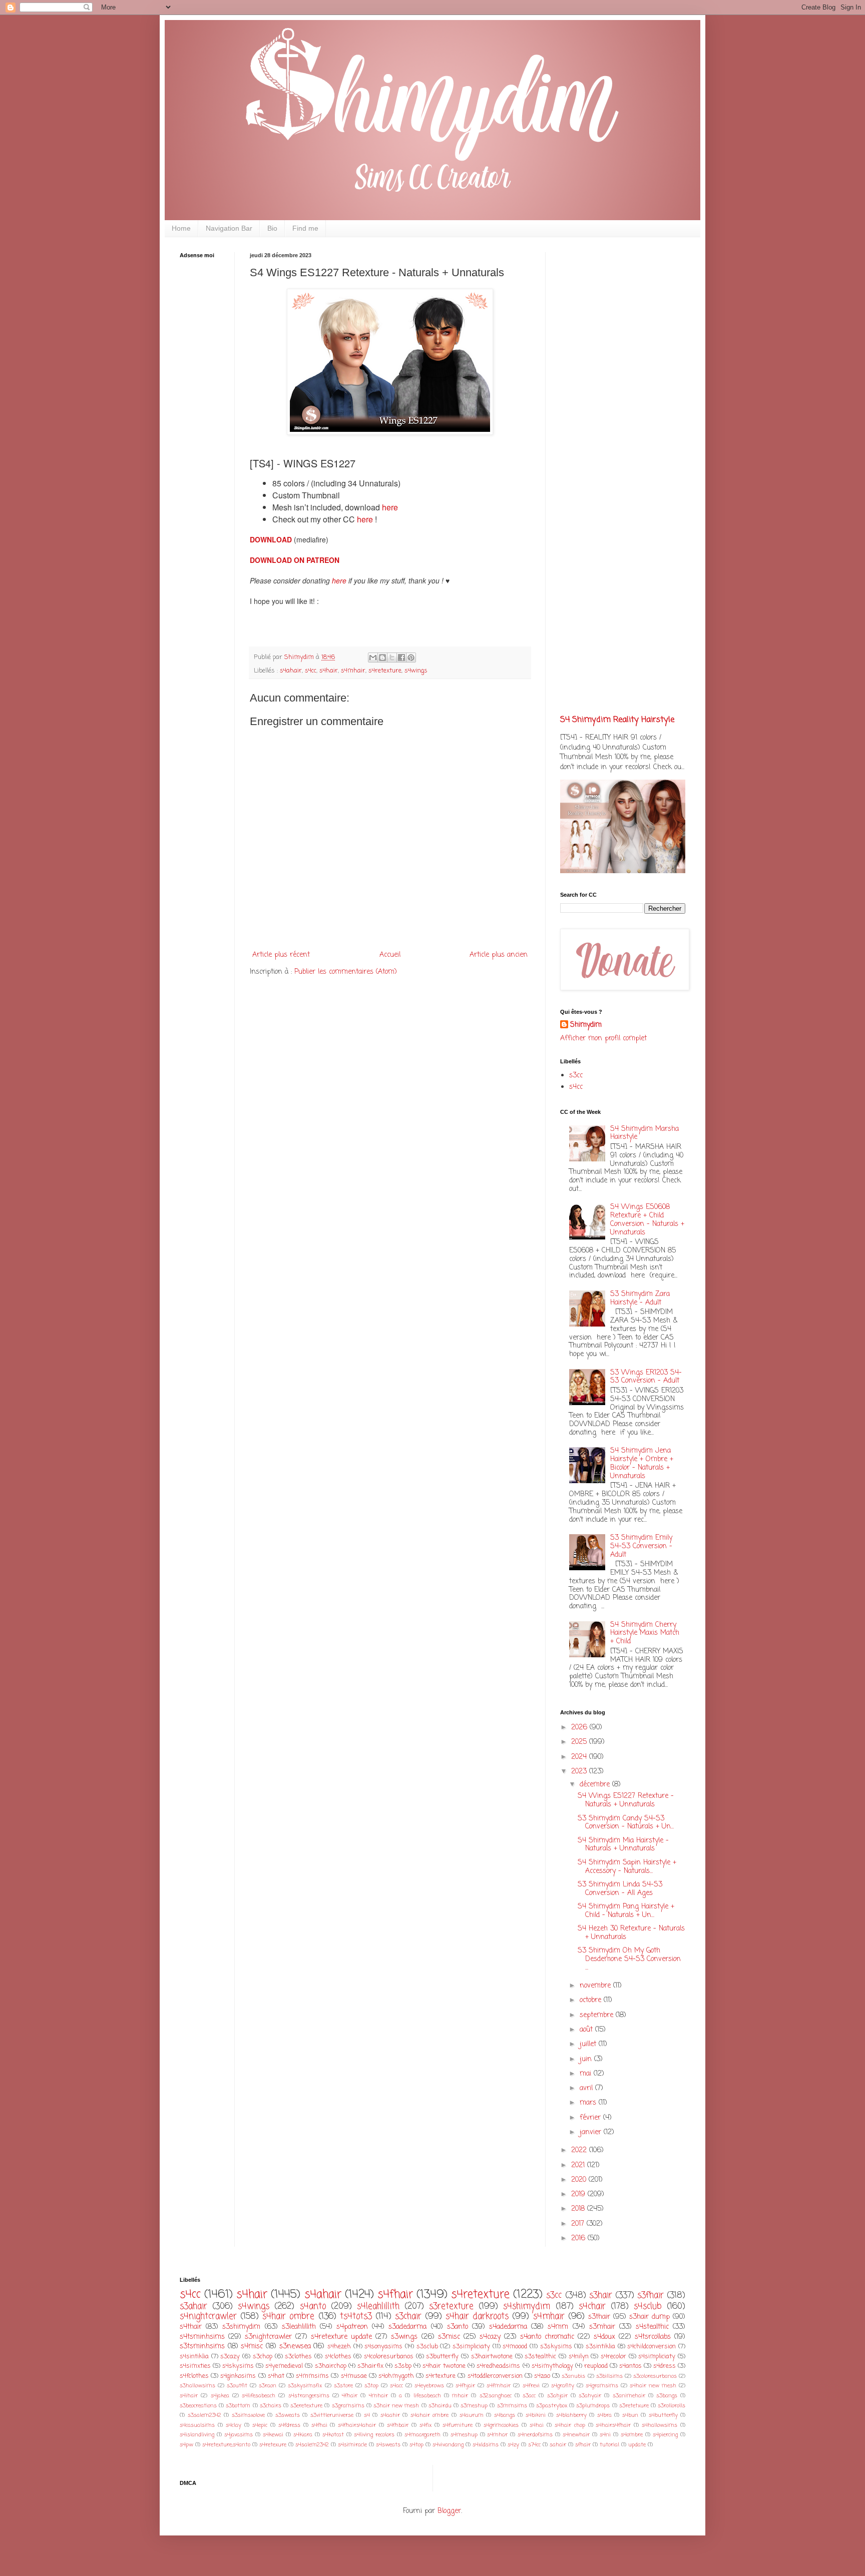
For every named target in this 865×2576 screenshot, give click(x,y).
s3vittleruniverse (332, 2415)
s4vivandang (448, 2445)
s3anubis (573, 2376)
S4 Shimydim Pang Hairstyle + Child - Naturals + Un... (626, 1911)
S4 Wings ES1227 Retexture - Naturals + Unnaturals (626, 1800)
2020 (580, 2180)
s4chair (592, 2307)
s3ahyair (590, 2396)
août (587, 2030)
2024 (580, 1757)
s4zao (542, 2376)
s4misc (252, 2347)
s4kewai (273, 2435)
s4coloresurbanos (389, 2357)
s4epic (260, 2425)
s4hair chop (570, 2425)
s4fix (425, 2425)
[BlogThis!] (382, 658)
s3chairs (271, 2406)
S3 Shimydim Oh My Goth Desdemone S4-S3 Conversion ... (629, 1959)
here (390, 507)
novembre (596, 1986)
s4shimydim (527, 2307)
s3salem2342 (204, 2415)
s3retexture (451, 2307)
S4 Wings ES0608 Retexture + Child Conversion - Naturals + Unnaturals (647, 1220)
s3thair (599, 2317)
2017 (579, 2224)
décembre (596, 1785)
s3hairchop (331, 2366)
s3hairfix (370, 2366)
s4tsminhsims (202, 2337)
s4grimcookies (501, 2425)
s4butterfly (663, 2415)
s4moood (515, 2347)
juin (587, 2059)
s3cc (576, 1076)
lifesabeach (427, 2396)
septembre (598, 2015)
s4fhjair (465, 2386)
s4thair (191, 2327)
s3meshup (474, 2406)
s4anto (313, 2307)
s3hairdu (440, 2406)
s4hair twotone (444, 2366)
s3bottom (238, 2406)
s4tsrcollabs (653, 2337)
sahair (558, 2445)
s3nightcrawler (268, 2337)
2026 (580, 1728)
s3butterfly (442, 2357)
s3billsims (609, 2376)
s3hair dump (650, 2317)
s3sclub (427, 2347)
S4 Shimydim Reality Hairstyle (617, 720)
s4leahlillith (378, 2307)
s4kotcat (333, 2435)
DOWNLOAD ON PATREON (295, 560)
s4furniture (458, 2425)
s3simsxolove (248, 2415)
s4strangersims (309, 2396)
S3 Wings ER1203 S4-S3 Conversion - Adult (646, 1377)
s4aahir (390, 2415)
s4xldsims (486, 2445)
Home (181, 228)
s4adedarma (508, 2327)
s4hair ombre (288, 2317)
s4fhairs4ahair (357, 2425)
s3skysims (556, 2347)
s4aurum (472, 2415)
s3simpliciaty (471, 2347)
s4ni (605, 2435)
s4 (367, 2415)
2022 (580, 2150)
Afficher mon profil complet (603, 1039)
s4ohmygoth (396, 2376)
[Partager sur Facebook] (401, 658)
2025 (580, 1742)
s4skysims (238, 2366)
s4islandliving (197, 2435)
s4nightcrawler (208, 2317)
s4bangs (505, 2415)
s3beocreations (198, 2406)
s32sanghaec (496, 2396)
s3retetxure (634, 2406)
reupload (596, 2366)
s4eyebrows (429, 2386)
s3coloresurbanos (655, 2376)
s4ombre (632, 2435)
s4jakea (220, 2396)
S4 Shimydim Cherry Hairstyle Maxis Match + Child (645, 1634)
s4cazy (490, 2337)
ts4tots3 (356, 2317)
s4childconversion (652, 2347)
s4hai (537, 2425)
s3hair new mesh (396, 2406)
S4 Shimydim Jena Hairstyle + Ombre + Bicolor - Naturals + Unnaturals (642, 1463)
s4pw (186, 2445)
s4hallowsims (660, 2425)
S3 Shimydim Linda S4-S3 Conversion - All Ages (620, 1889)
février (591, 2118)
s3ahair (193, 2307)
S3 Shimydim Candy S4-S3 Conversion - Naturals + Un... (626, 1823)
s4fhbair (398, 2425)
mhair (460, 2396)
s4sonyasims (383, 2347)
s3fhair (651, 2296)
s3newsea (295, 2347)
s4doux (604, 2337)
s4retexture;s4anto (226, 2445)
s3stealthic (540, 2357)
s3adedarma (407, 2327)
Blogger (449, 2511)
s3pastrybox (552, 2406)
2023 (580, 1772)
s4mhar (497, 2435)
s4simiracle (352, 2445)
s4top (416, 2445)
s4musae (354, 2376)
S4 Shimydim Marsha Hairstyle (644, 1133)
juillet (589, 2044)
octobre (592, 2000)
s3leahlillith (299, 2327)
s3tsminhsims (202, 2347)
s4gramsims (602, 2386)
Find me (305, 228)
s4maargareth (422, 2435)
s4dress (665, 2366)
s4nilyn (579, 2357)
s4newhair (576, 2435)
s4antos (630, 2366)
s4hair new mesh (653, 2386)
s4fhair (395, 2295)
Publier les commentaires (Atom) (346, 972)
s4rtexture (441, 2376)
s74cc (534, 2445)
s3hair (601, 2296)
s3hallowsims (197, 2386)
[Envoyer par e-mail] (373, 658)
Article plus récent (281, 955)
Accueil (390, 955)
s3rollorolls (672, 2406)
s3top (371, 2386)
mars (589, 2103)
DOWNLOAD (272, 539)
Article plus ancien (499, 955)
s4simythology (552, 2366)
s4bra (604, 2415)
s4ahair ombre (430, 2415)
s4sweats (388, 2445)
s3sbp (403, 2366)
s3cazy (230, 2357)
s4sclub (648, 2307)
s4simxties (195, 2366)
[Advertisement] (210, 423)
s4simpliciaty (657, 2357)
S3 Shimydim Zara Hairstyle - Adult (640, 1299)
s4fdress (289, 2425)
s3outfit (237, 2386)
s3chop (263, 2357)
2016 (579, 2238)
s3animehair (629, 2396)
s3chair (408, 2317)
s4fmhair (499, 2386)
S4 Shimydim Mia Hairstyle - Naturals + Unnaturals (623, 1845)
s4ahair (291, 671)
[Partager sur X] (392, 658)
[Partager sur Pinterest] (411, 658)
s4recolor (613, 2357)
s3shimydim (241, 2327)
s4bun (630, 2415)
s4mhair (353, 671)
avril (587, 2088)
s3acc (529, 2396)
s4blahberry (571, 2415)
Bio (272, 228)
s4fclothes (194, 2376)
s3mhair (602, 2327)
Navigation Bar (229, 228)
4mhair (378, 2396)
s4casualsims (197, 2425)
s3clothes (298, 2357)
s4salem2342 (312, 2445)
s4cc (311, 671)
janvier (592, 2132)
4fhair (350, 2396)
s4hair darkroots (477, 2317)
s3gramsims (348, 2406)
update (637, 2445)
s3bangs (667, 2396)
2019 (579, 2194)
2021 (579, 2165)
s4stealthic (652, 2327)
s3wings (404, 2337)
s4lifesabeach (259, 2396)
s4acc (396, 2386)
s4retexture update (341, 2337)
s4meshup (464, 2435)
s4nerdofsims (535, 2435)
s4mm (558, 2327)
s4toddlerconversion (495, 2376)
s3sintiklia (600, 2347)
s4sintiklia (194, 2357)
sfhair (583, 2445)
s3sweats (288, 2415)
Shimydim (586, 1025)
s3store (343, 2386)
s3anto (458, 2327)
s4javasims (239, 2435)
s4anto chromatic (547, 2337)
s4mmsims (312, 2376)
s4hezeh (339, 2347)
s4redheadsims (498, 2366)
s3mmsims (512, 2406)
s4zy (513, 2445)
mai (587, 2074)
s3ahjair (557, 2396)
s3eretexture (306, 2406)
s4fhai (319, 2425)
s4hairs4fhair (613, 2425)
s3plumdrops (593, 2406)
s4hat (276, 2376)
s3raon (268, 2386)
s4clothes (338, 2357)
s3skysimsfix (305, 2386)
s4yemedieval (284, 2366)
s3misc (449, 2337)
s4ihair (189, 2396)
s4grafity (563, 2386)
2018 (579, 2209)
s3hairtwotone (492, 2357)
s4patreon (352, 2327)
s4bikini (536, 2415)
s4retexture (385, 671)
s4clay (234, 2425)
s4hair (329, 671)
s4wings (416, 671)
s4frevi (531, 2386)
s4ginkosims (238, 2376)
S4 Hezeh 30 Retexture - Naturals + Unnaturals (631, 1933)
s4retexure (273, 2445)
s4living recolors (374, 2435)
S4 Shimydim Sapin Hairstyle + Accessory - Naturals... (627, 1867)
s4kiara (303, 2435)
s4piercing (665, 2435)
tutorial (609, 2445)
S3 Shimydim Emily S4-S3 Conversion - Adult (641, 1546)
